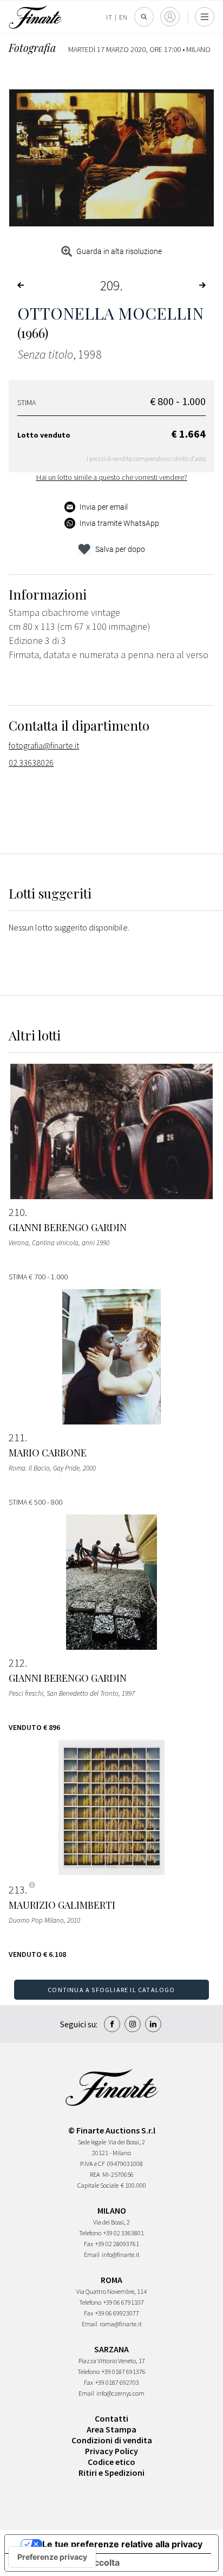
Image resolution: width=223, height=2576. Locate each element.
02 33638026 (31, 763)
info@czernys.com (120, 2393)
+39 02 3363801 (124, 2233)
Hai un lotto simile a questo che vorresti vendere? (112, 477)
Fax (88, 2244)
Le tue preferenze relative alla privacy (122, 2544)
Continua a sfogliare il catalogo (111, 1990)
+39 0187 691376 (124, 2372)
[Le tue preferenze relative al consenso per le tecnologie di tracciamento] (52, 2557)
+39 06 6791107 (124, 2302)
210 (17, 1212)
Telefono (90, 2233)
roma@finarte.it (121, 2324)
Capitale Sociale (98, 2185)
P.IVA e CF (93, 2164)
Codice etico (111, 2462)
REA (95, 2174)
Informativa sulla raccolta (67, 2562)
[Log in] (170, 17)
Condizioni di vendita (112, 2440)
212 (17, 1663)
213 (17, 1890)
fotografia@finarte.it (44, 745)
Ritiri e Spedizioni (111, 2473)
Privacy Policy (111, 2451)
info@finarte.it (121, 2255)
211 (17, 1437)
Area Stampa (111, 2429)
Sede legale (92, 2142)
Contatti (111, 2418)
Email (92, 2255)
